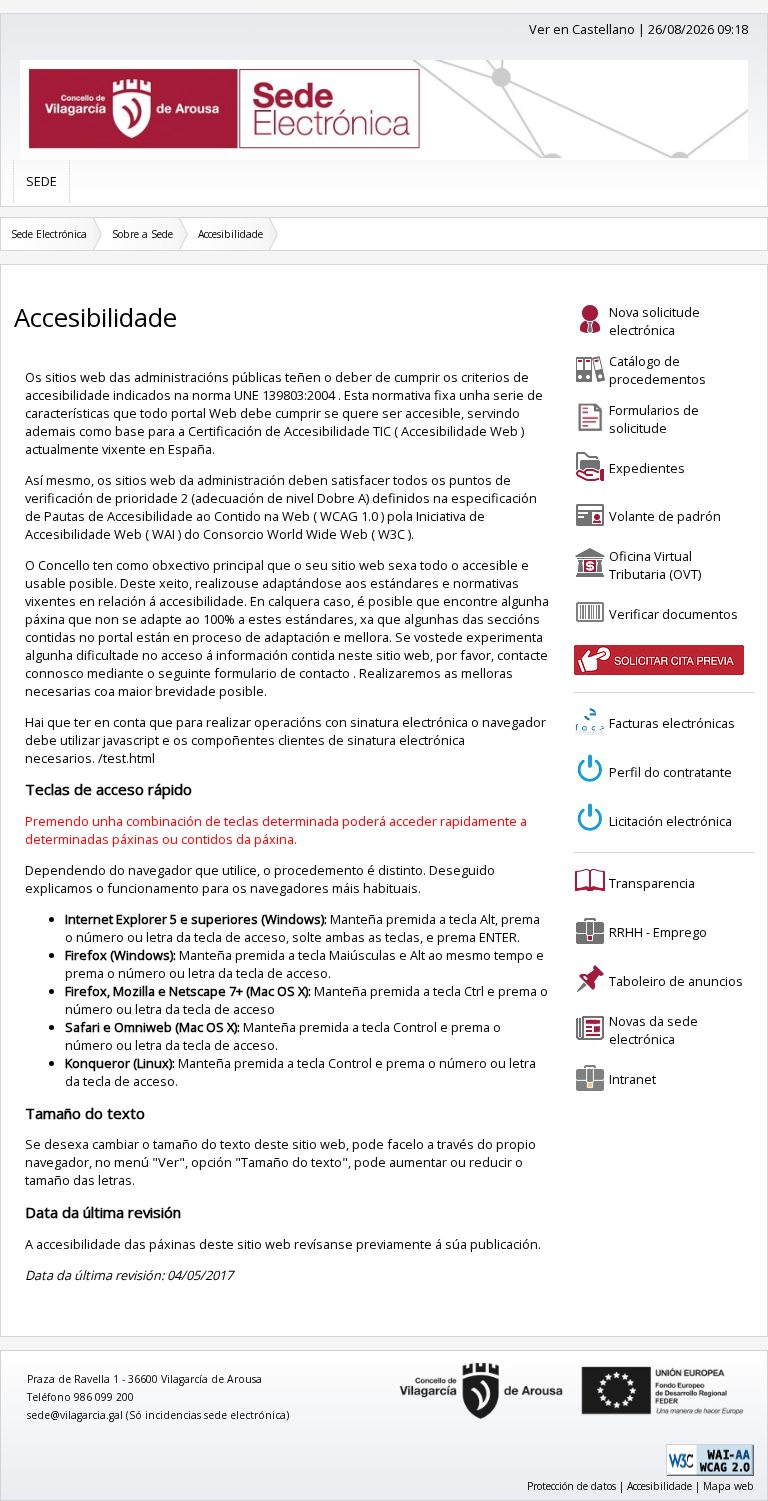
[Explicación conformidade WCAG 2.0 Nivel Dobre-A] (710, 1472)
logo (393, 1363)
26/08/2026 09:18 (698, 29)
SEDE (41, 181)
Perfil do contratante (670, 772)
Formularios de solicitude (654, 419)
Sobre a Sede (142, 234)
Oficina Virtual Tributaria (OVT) (655, 565)
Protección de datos (571, 1486)
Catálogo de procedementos (657, 370)
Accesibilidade (230, 234)
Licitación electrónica (670, 821)
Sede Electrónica (49, 234)
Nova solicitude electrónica (654, 321)
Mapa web (728, 1486)
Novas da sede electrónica (653, 1030)
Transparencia (652, 883)
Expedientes (647, 468)
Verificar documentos (673, 614)
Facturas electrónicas (672, 723)
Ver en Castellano (582, 29)
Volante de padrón (665, 516)
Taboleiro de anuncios (676, 981)
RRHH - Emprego (658, 932)
